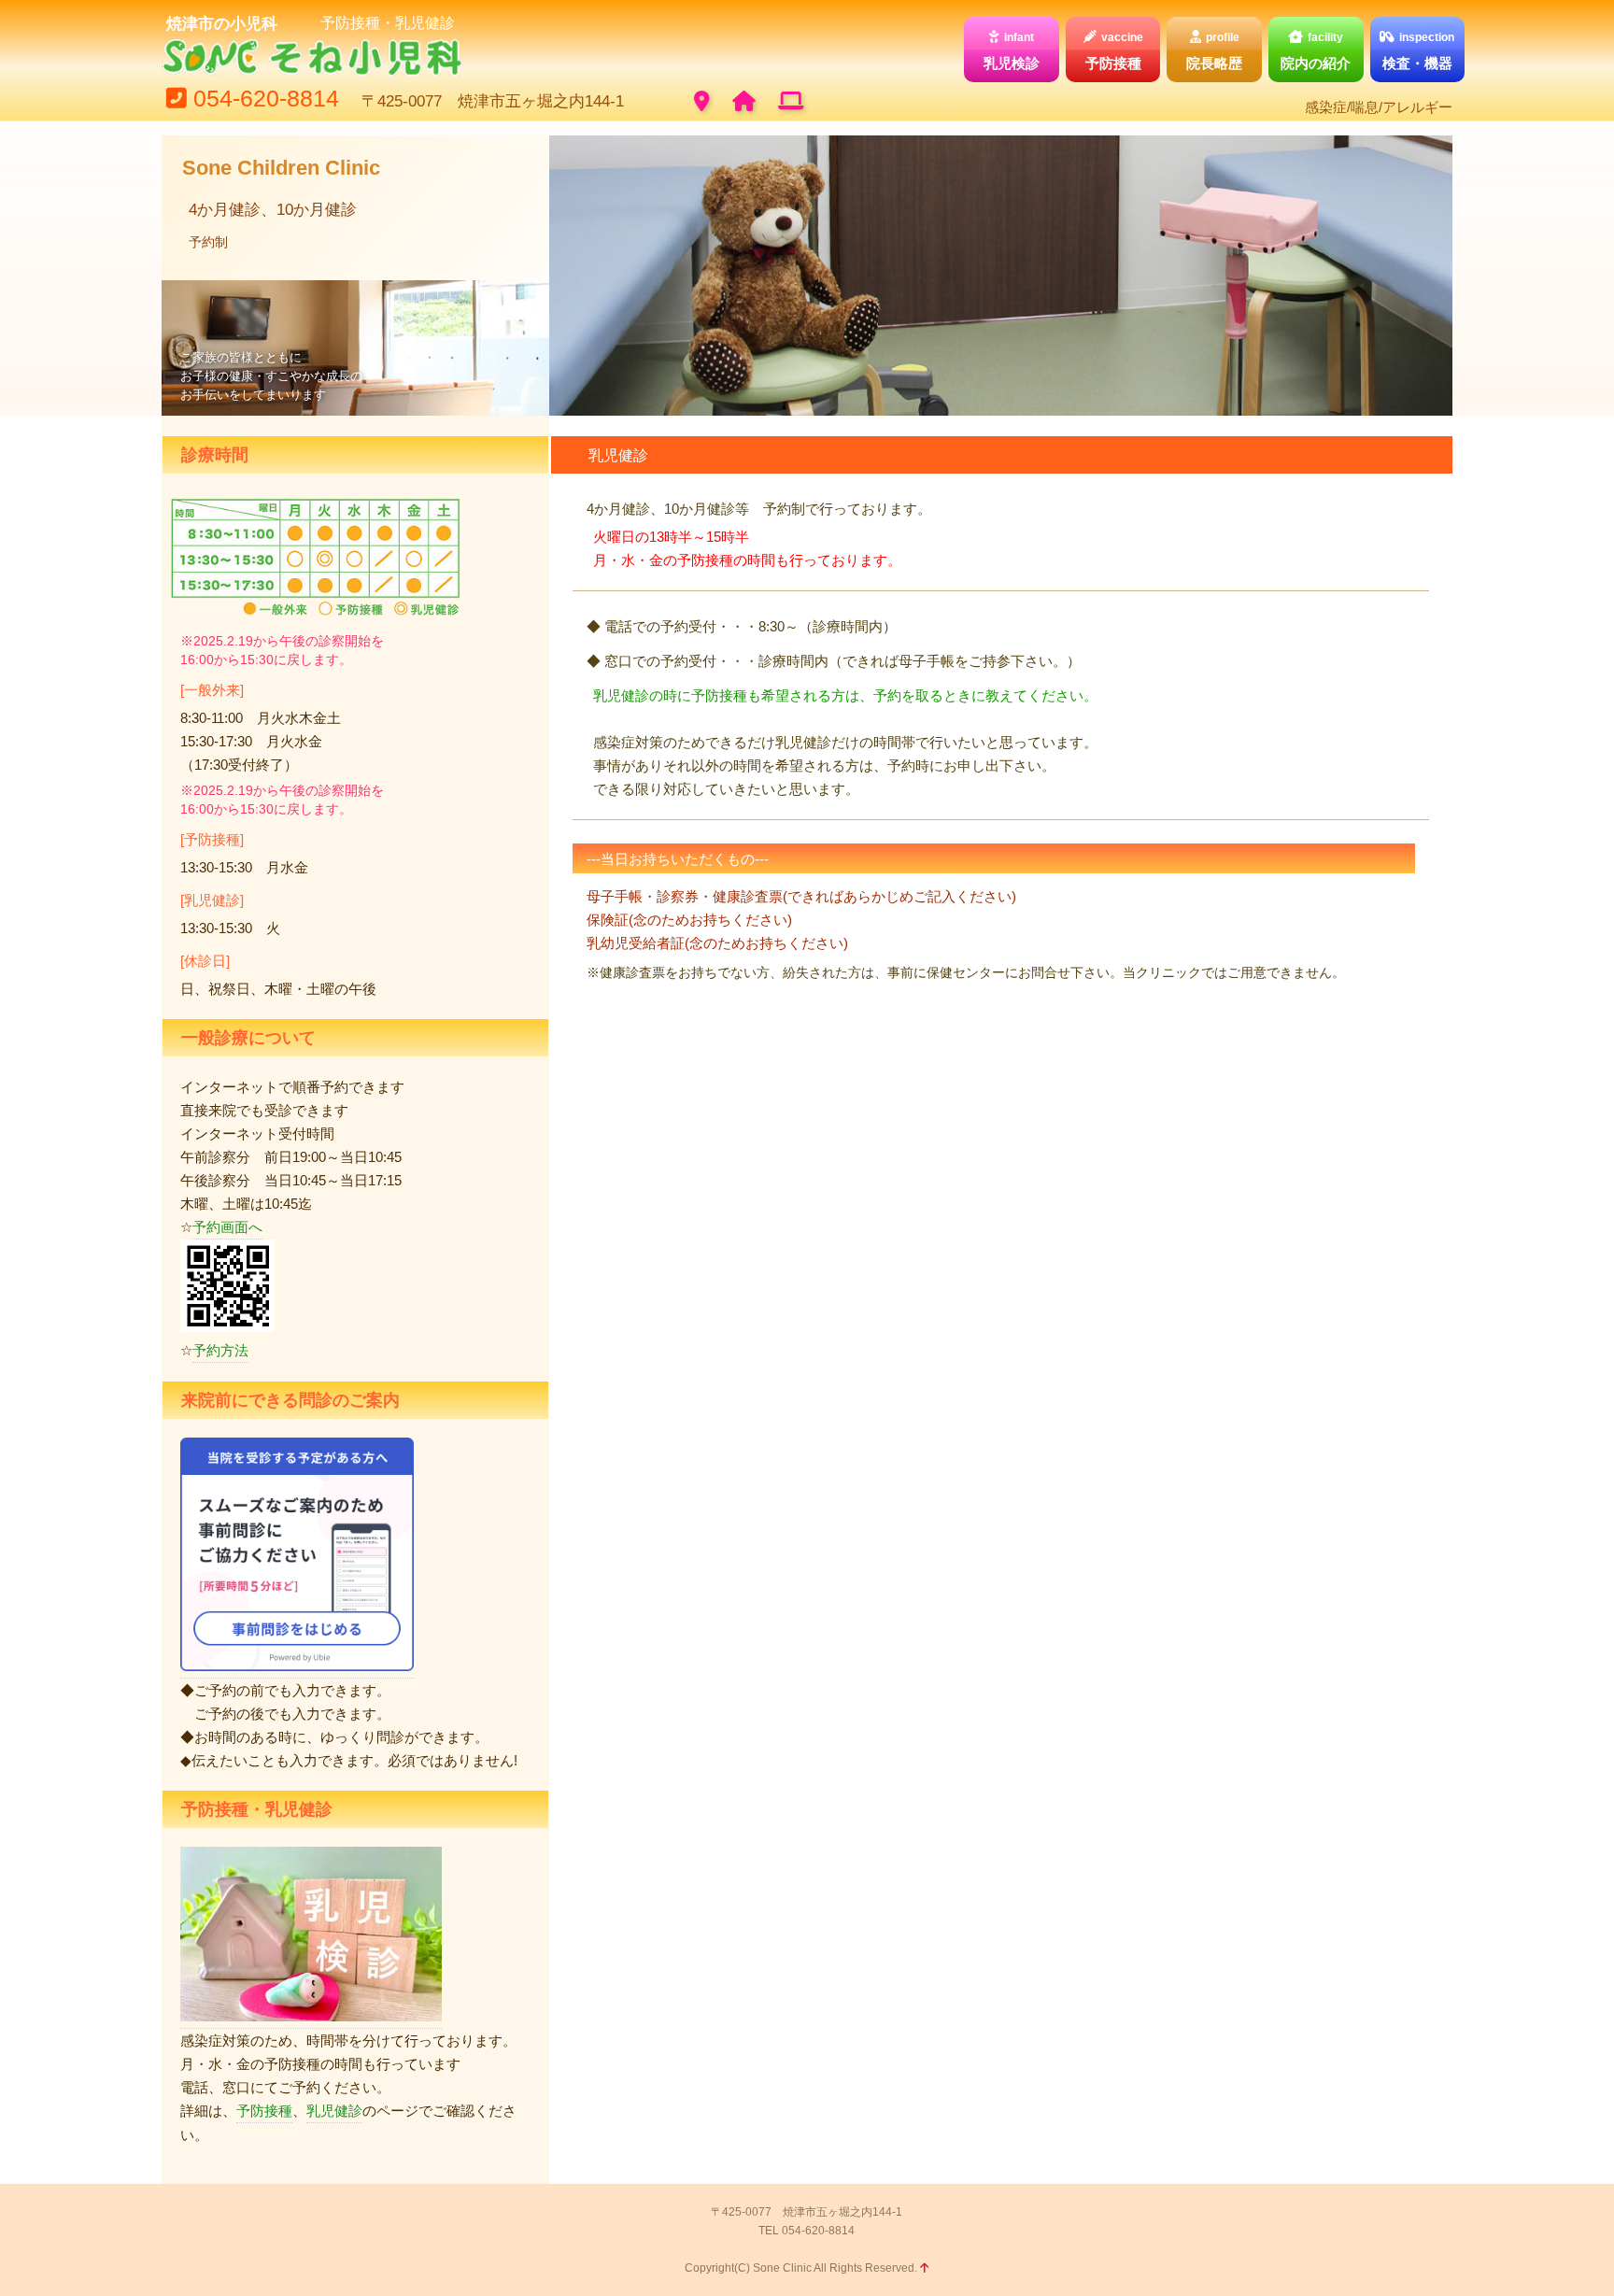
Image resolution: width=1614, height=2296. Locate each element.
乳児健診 (334, 2111)
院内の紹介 (1316, 51)
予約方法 (220, 1350)
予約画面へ (227, 1227)
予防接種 (1114, 51)
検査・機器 (1419, 51)
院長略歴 (1214, 51)
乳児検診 (1012, 51)
